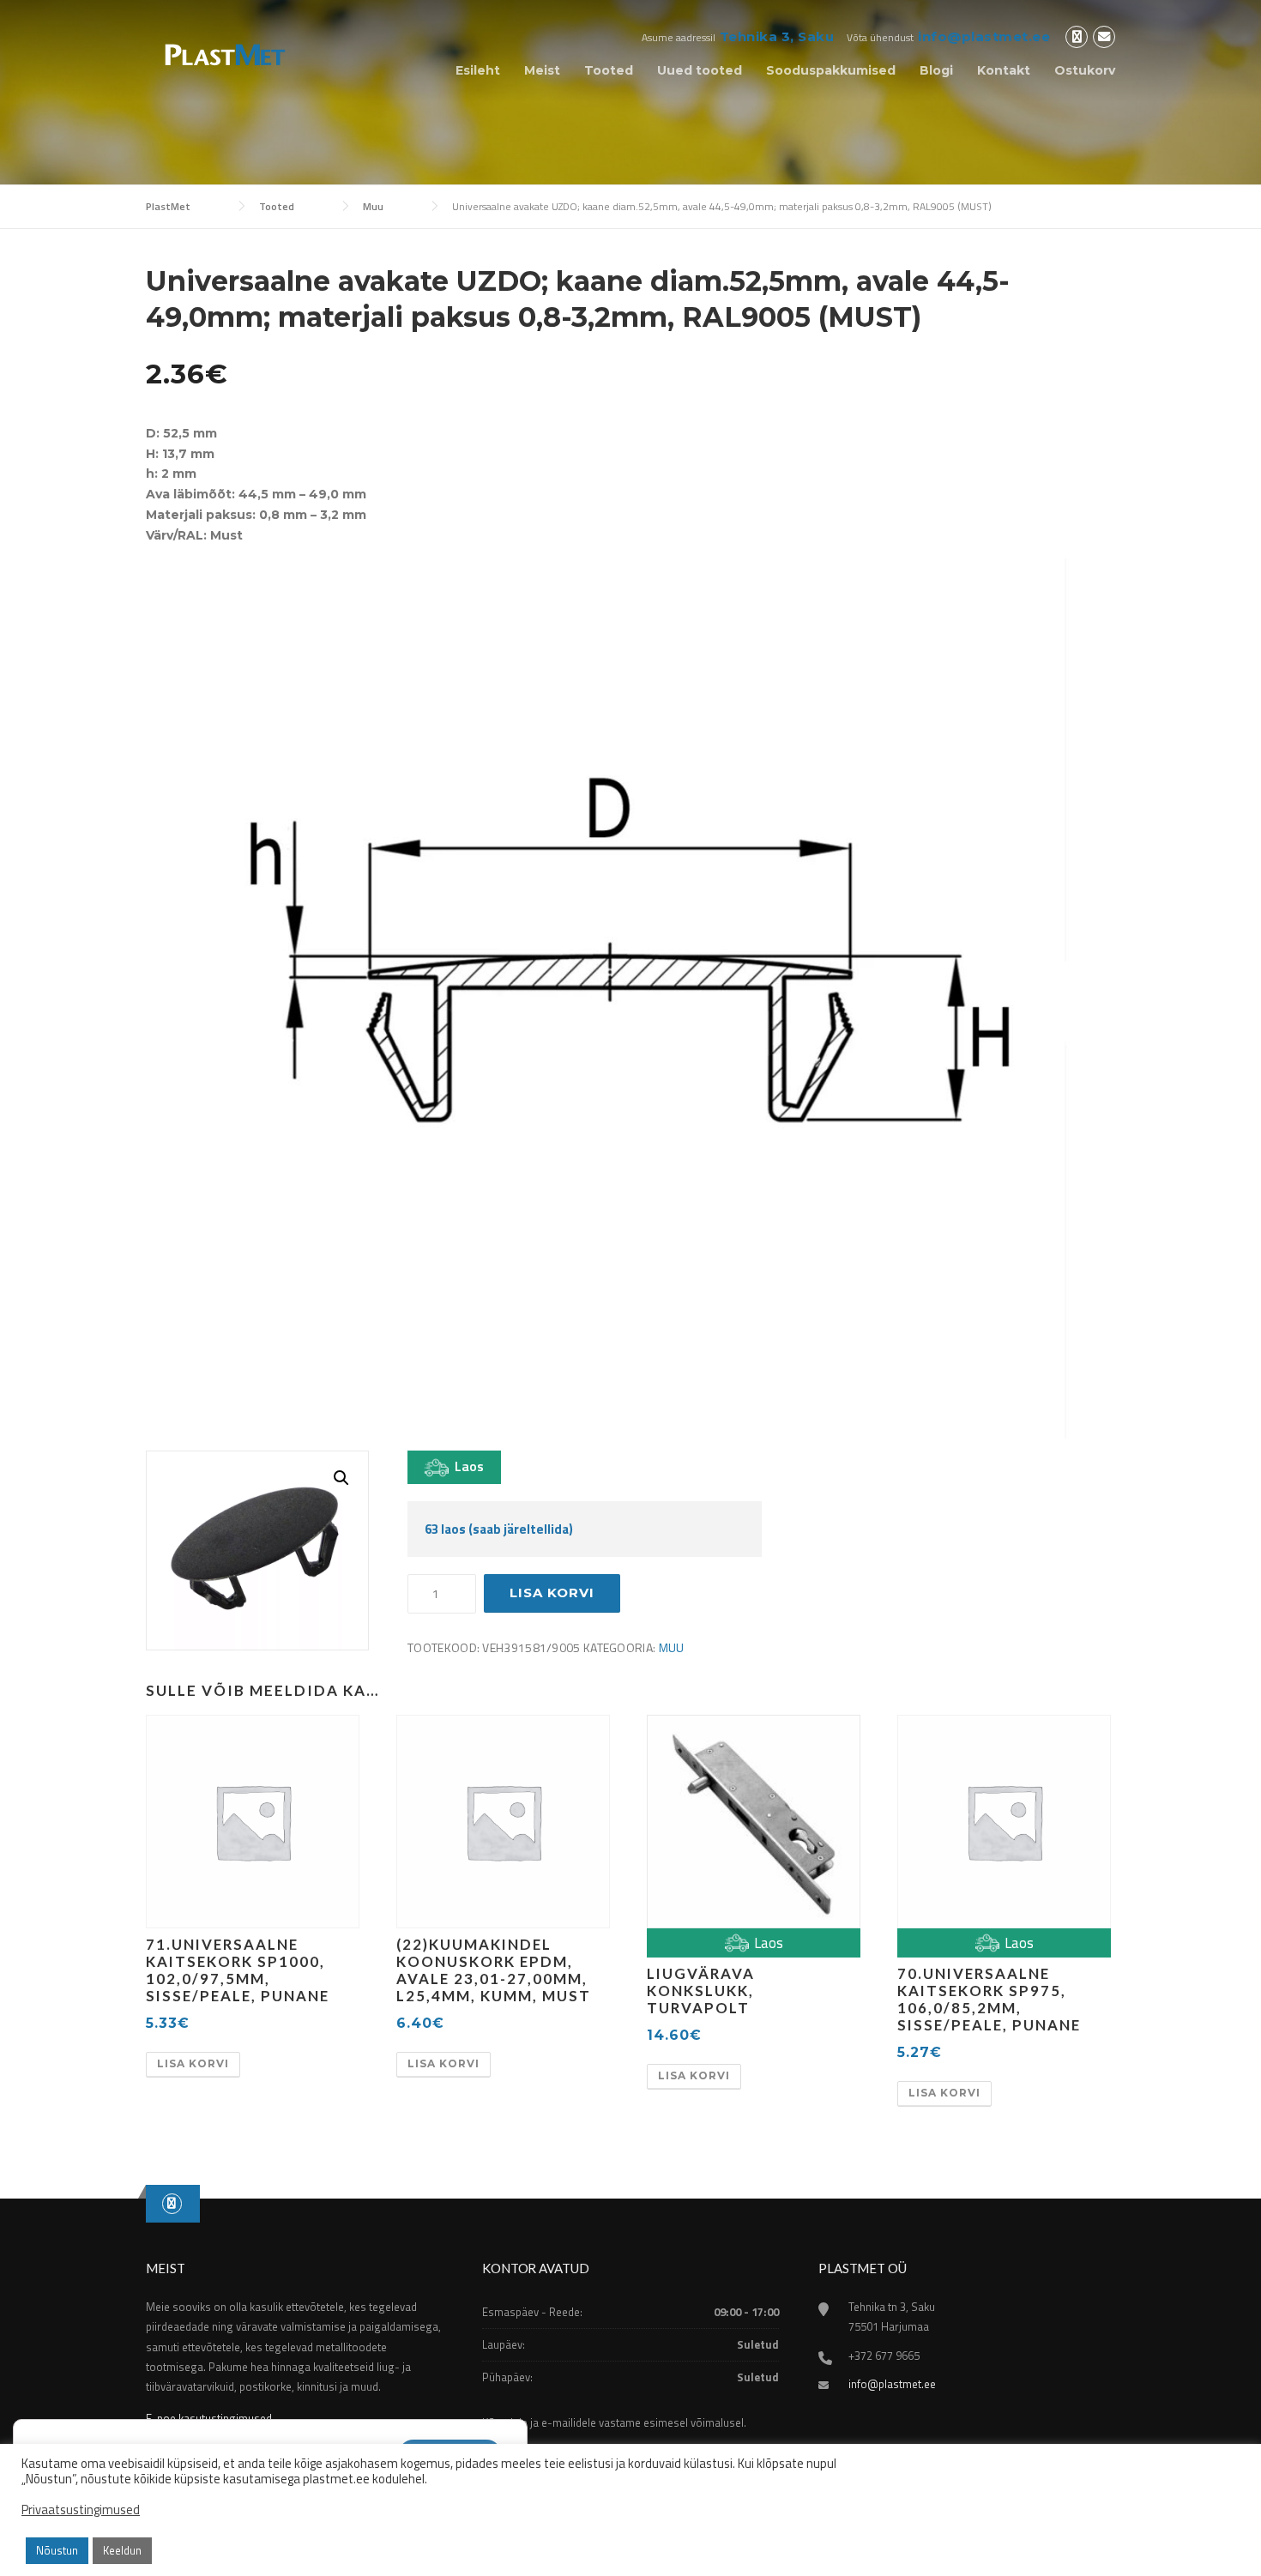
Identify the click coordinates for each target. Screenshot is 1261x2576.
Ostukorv (1085, 70)
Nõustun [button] (57, 2550)
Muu (672, 1647)
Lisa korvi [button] (193, 2063)
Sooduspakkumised (831, 70)
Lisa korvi (552, 1593)
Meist (542, 70)
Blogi (936, 70)
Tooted (609, 70)
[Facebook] (1077, 37)
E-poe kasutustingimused (209, 2418)
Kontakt (1004, 70)
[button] (341, 1478)
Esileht (478, 70)
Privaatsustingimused (81, 2510)
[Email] (1104, 37)
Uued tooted (700, 70)
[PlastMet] (223, 53)
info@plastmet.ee (984, 36)
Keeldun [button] (122, 2550)
